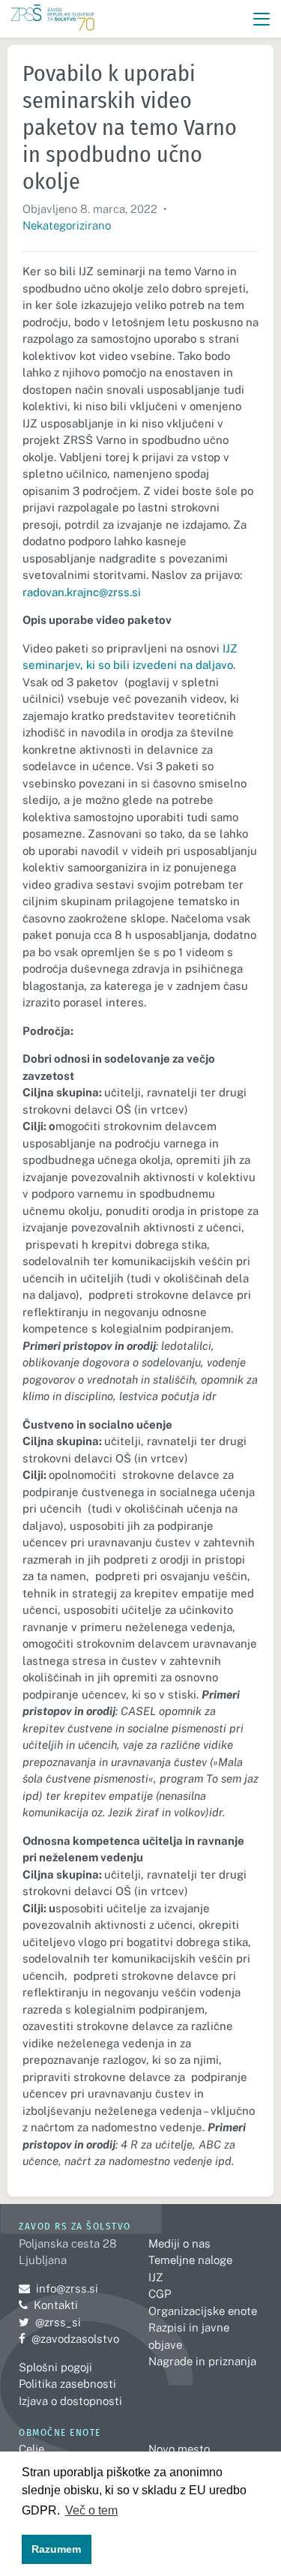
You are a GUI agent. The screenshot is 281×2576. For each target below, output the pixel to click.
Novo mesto (179, 2449)
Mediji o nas (179, 2243)
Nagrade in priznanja (202, 2361)
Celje (31, 2449)
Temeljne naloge (190, 2260)
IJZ (155, 2277)
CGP (160, 2294)
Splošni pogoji (55, 2367)
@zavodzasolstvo (69, 2339)
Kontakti (56, 2305)
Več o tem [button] (91, 2510)
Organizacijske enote (203, 2311)
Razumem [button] (56, 2549)
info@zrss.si (58, 2288)
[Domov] (53, 19)
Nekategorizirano (67, 225)
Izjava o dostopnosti (70, 2401)
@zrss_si (50, 2322)
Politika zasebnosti (67, 2384)
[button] (262, 19)
